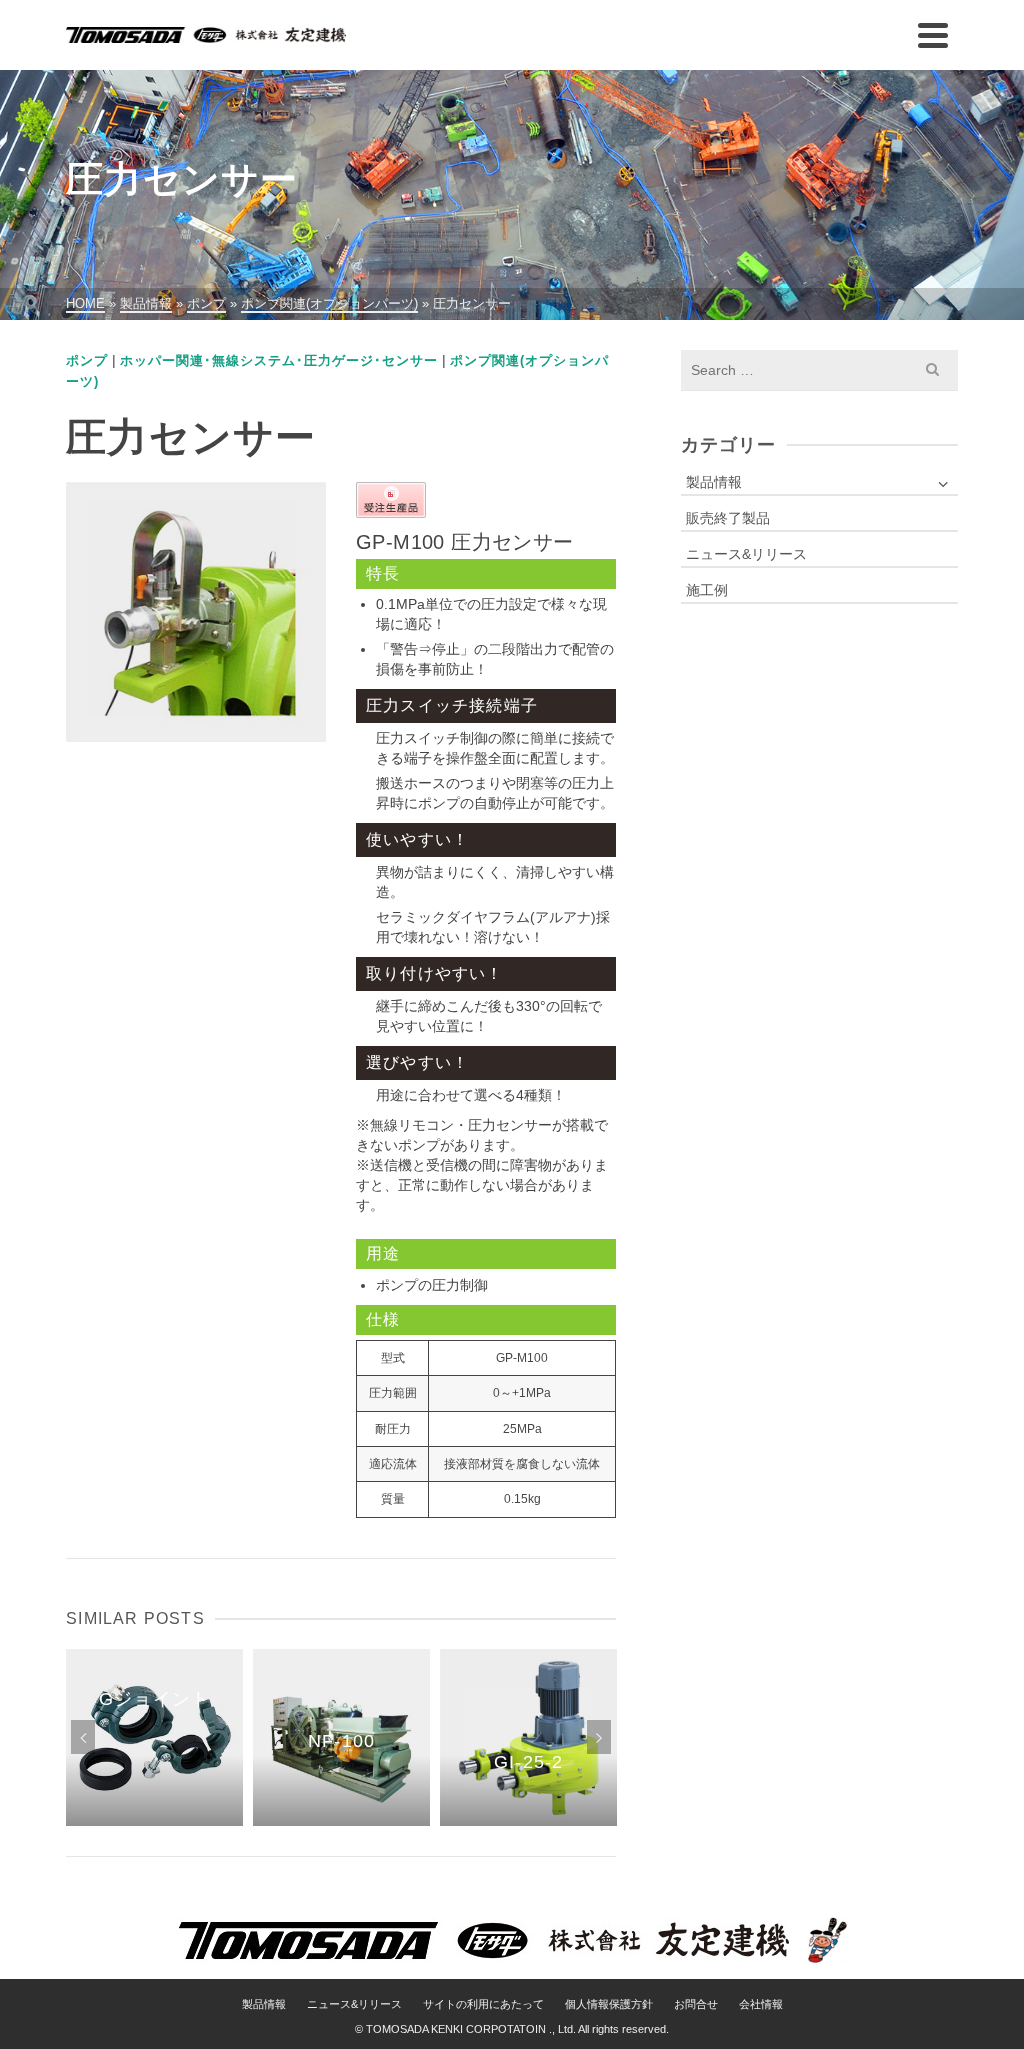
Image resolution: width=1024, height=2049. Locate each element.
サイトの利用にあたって (483, 2004)
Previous (83, 1737)
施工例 (707, 590)
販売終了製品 (728, 518)
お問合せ (696, 2004)
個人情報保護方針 (609, 2004)
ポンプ (87, 360)
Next (599, 1737)
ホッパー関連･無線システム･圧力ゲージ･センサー (279, 360)
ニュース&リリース (746, 554)
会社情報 (761, 2004)
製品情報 (714, 482)
